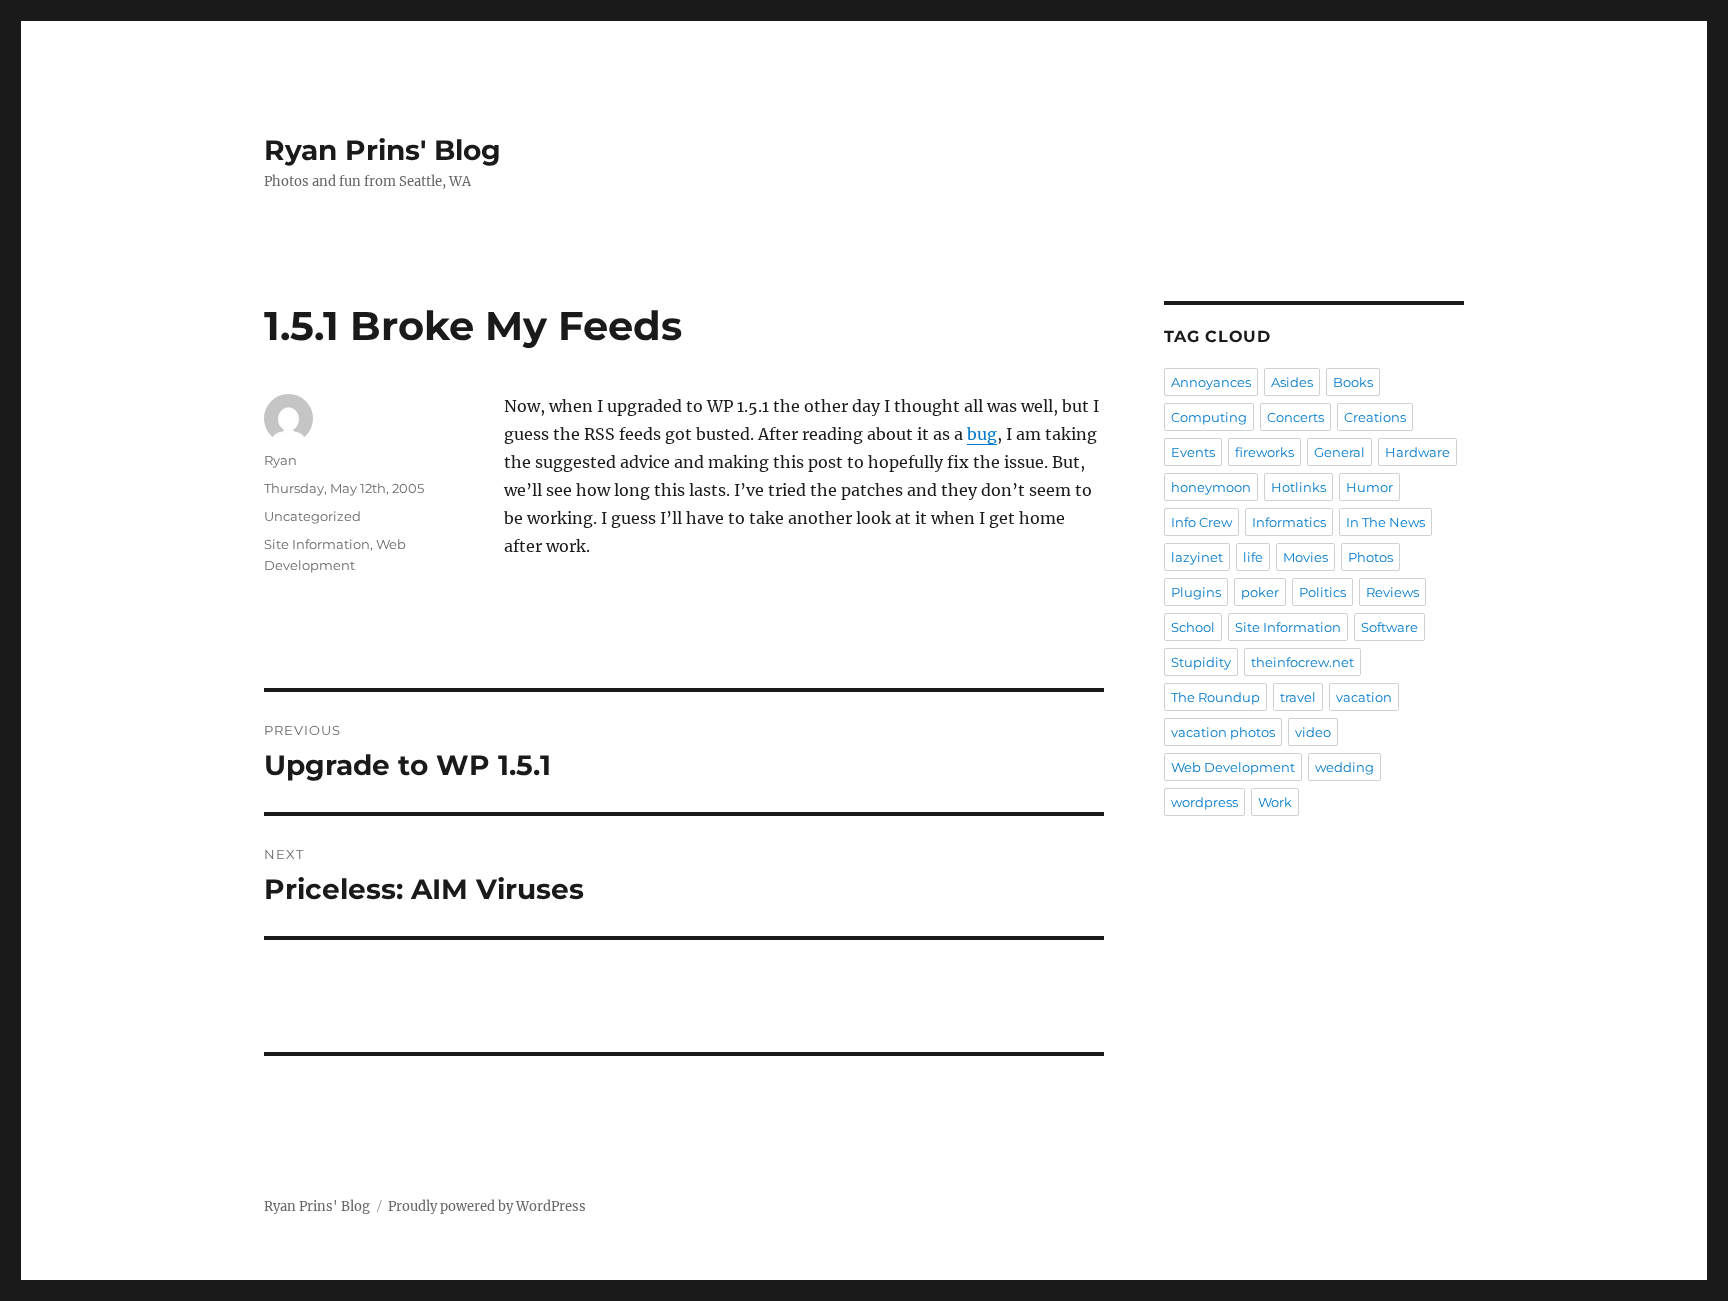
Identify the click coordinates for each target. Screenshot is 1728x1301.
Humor (1369, 487)
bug (982, 434)
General (1339, 452)
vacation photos (1223, 732)
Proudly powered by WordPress (487, 1206)
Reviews (1392, 592)
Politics (1322, 592)
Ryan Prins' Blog (382, 150)
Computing (1209, 417)
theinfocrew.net (1302, 662)
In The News (1385, 522)
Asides (1292, 382)
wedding (1344, 767)
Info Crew (1201, 522)
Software (1389, 627)
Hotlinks (1298, 487)
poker (1260, 592)
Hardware (1417, 452)
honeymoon (1211, 487)
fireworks (1264, 452)
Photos (1370, 557)
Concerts (1295, 417)
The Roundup (1215, 697)
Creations (1375, 417)
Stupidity (1201, 662)
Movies (1305, 557)
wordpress (1204, 802)
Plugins (1196, 592)
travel (1298, 697)
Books (1353, 382)
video (1313, 732)
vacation (1364, 697)
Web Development (1233, 767)
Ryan (280, 460)
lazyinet (1197, 557)
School (1193, 627)
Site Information (317, 544)
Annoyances (1211, 382)
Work (1275, 802)
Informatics (1289, 522)
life (1253, 557)
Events (1193, 452)
